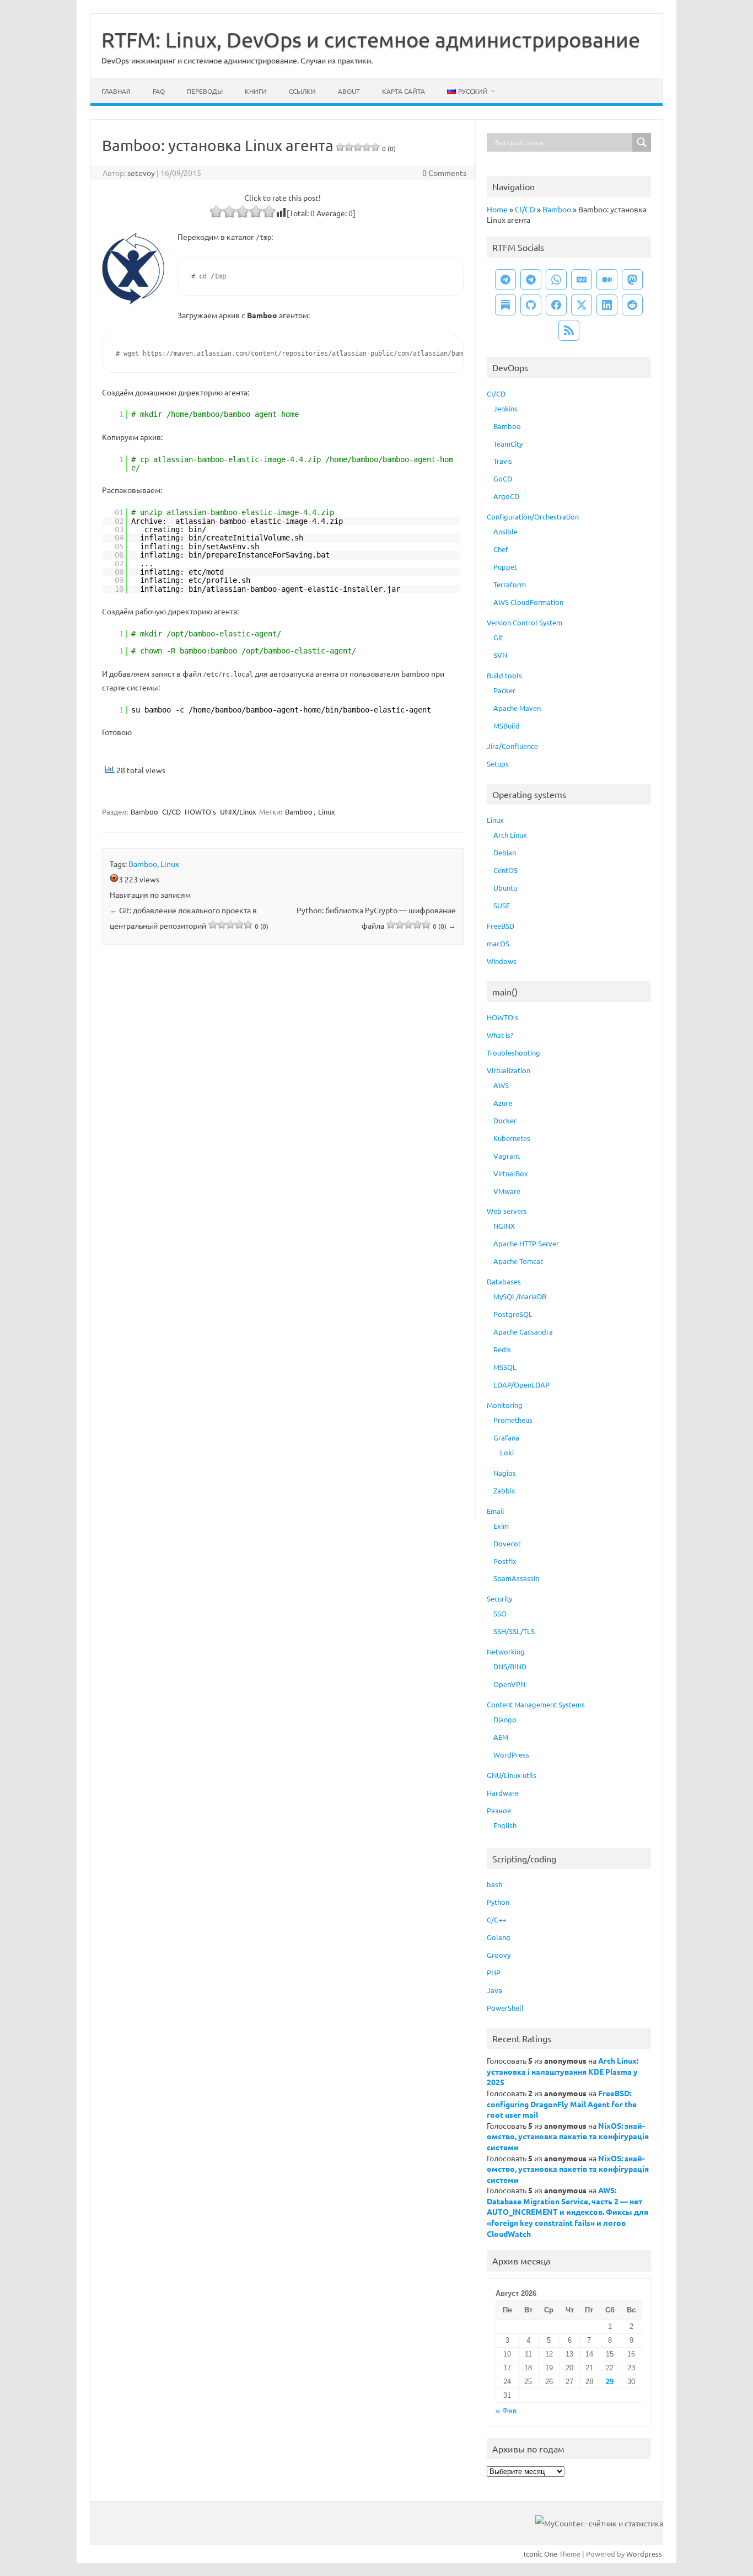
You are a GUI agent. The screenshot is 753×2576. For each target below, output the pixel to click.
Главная (116, 91)
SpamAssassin (516, 1578)
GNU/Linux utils (512, 1775)
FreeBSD (501, 926)
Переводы (205, 91)
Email (496, 1511)
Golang (499, 1937)
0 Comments (444, 173)
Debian (505, 852)
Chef (501, 549)
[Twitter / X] (582, 305)
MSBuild (507, 725)
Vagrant (507, 1156)
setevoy (141, 173)
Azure (503, 1103)
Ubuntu (505, 888)
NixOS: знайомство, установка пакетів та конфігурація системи (568, 2136)
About (349, 91)
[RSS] (569, 330)
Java (494, 1990)
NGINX (504, 1226)
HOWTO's (200, 812)
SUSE (502, 905)
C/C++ (496, 1919)
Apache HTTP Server (526, 1243)
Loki (507, 1452)
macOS (498, 943)
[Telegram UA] (505, 280)
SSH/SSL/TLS (514, 1631)
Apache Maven (517, 708)
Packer (504, 690)
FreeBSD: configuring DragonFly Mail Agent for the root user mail (562, 2104)
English (505, 1825)
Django (505, 1719)
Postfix (505, 1561)
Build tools (504, 675)
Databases (504, 1281)
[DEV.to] (582, 280)
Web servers (507, 1211)
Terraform (510, 584)
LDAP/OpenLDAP (521, 1385)
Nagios (505, 1473)
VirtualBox (511, 1173)
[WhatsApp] (556, 280)
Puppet (505, 567)
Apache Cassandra (523, 1332)
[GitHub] (531, 305)
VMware (507, 1191)
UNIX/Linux (238, 812)
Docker (505, 1120)
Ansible (505, 531)
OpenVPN (509, 1684)
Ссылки (302, 91)
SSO (500, 1613)
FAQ (159, 91)
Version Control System (525, 622)
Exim (501, 1526)
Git (498, 637)
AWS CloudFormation (528, 602)
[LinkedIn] (607, 305)
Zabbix (504, 1490)
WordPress (511, 1755)
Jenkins (505, 408)
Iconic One (540, 2554)
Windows (502, 961)
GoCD (503, 478)
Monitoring (505, 1405)
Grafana (506, 1437)
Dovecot (507, 1543)
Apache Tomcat (518, 1261)
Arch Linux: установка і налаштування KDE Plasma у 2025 (563, 2071)
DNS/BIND (510, 1666)
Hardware (503, 1793)
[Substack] (505, 305)
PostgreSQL (513, 1314)
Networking (506, 1651)
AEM (501, 1737)
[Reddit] (632, 305)
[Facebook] (556, 305)
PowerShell (505, 2008)
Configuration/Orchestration (533, 516)
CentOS (505, 870)
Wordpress (644, 2554)
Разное (499, 1810)
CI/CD (171, 812)
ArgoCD (506, 496)
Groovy (499, 1955)
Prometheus (513, 1420)
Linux (327, 812)
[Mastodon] (632, 280)
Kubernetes (512, 1138)
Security (499, 1598)
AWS (501, 1085)
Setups (498, 764)
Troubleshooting (513, 1053)
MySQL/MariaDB (520, 1296)
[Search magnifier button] (642, 142)
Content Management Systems (536, 1704)
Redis (502, 1349)
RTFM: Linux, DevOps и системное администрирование (371, 39)
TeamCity (508, 444)
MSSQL (505, 1367)
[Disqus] (283, 1098)
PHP (494, 1972)
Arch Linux (510, 835)
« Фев (506, 2411)
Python (498, 1902)
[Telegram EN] (531, 280)
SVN (500, 655)
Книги (256, 91)
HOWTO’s (502, 1017)
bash (494, 1884)
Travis (503, 461)
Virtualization (509, 1070)
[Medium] (607, 280)
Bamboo (144, 812)
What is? (500, 1035)
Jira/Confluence (512, 746)
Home (497, 209)
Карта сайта (404, 91)
